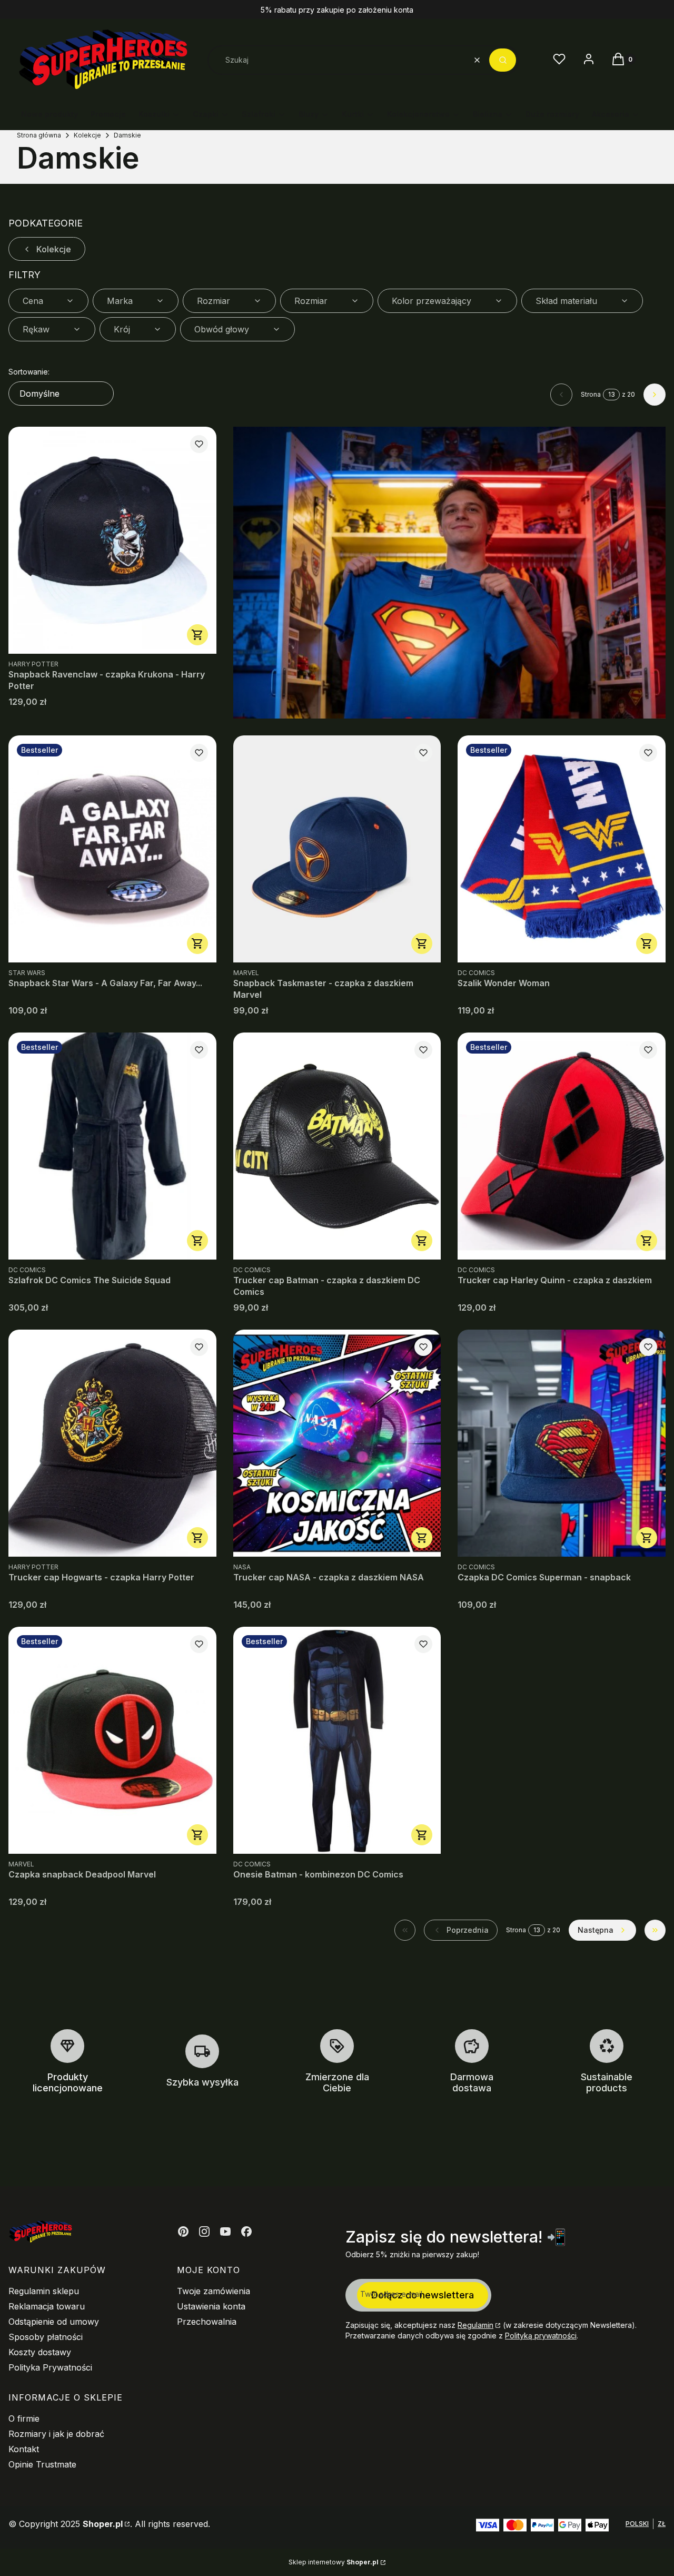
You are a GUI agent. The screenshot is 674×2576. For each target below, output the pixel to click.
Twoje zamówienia (214, 2291)
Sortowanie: (29, 372)
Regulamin (475, 2325)
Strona (591, 394)
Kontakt (24, 2449)
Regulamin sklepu (44, 2291)
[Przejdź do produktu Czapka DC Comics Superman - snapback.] (562, 1443)
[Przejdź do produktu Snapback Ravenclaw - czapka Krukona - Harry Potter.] (112, 540)
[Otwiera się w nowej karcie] (183, 2231)
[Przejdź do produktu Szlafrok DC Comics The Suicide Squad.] (112, 1146)
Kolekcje (87, 135)
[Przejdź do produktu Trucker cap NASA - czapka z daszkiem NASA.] (337, 1443)
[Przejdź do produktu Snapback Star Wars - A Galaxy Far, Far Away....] (112, 849)
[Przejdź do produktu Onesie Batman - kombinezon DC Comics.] (337, 1740)
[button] (503, 60)
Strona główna (39, 135)
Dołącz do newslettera (423, 2295)
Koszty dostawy (40, 2352)
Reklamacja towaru (47, 2306)
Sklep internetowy (334, 2562)
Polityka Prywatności (50, 2367)
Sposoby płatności (46, 2337)
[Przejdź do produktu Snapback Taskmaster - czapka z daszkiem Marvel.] (337, 849)
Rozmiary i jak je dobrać (56, 2434)
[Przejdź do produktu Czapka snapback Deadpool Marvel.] (112, 1740)
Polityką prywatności (541, 2336)
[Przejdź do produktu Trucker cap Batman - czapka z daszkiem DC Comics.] (337, 1146)
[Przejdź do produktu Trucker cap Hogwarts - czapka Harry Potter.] (112, 1443)
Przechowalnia (207, 2322)
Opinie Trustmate (42, 2464)
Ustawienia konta (211, 2306)
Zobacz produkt (422, 1835)
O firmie (24, 2418)
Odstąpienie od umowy (54, 2322)
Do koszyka (197, 635)
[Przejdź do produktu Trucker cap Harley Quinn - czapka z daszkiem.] (562, 1146)
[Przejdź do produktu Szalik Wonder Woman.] (562, 849)
